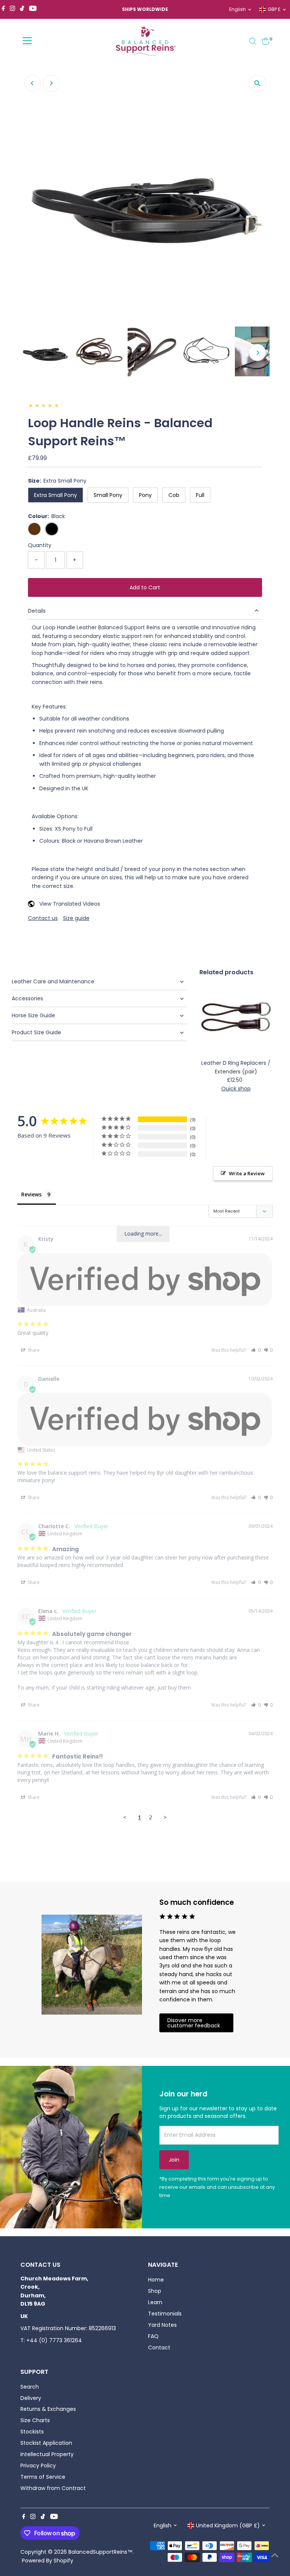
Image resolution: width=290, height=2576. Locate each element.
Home (156, 2280)
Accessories (27, 998)
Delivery (31, 2398)
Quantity (40, 545)
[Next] (51, 83)
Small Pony (108, 495)
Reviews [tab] (31, 1194)
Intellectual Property (47, 2454)
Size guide (76, 918)
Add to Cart (145, 587)
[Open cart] (266, 41)
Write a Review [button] (247, 1173)
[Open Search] (253, 41)
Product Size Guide (36, 1032)
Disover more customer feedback (194, 2023)
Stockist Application (46, 2443)
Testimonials (165, 2314)
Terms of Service (43, 2477)
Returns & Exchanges (48, 2409)
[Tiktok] (22, 9)
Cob (174, 495)
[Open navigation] (27, 41)
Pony (145, 495)
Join (174, 2160)
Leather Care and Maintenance (53, 981)
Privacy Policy (38, 2466)
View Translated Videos (70, 904)
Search (30, 2387)
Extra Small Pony (56, 495)
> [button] (165, 1817)
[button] (256, 1350)
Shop (155, 2291)
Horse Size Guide (33, 1015)
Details (37, 611)
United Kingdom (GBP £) (228, 2525)
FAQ (153, 2336)
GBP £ (274, 9)
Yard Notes (162, 2325)
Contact (159, 2348)
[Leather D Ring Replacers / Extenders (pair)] (236, 1019)
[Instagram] (12, 9)
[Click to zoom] (257, 84)
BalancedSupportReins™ (100, 2552)
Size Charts (35, 2420)
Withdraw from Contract (53, 2488)
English (238, 9)
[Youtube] (33, 9)
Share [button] (33, 1350)
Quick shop (236, 1089)
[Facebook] (3, 9)
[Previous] (33, 83)
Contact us (43, 918)
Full (200, 495)
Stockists (32, 2432)
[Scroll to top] (275, 2555)
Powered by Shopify (48, 2561)
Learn (155, 2302)
